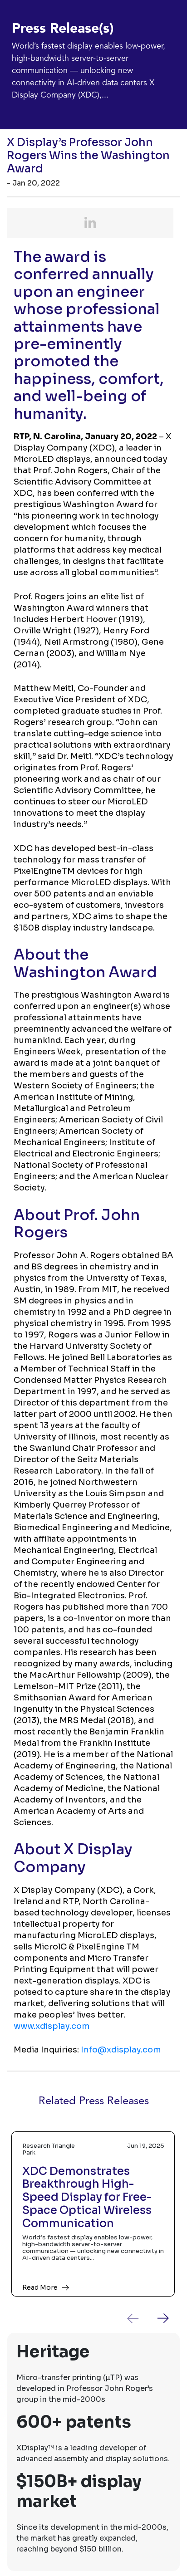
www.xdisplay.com (52, 2026)
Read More (40, 2287)
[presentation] (140, 2318)
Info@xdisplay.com (121, 2050)
